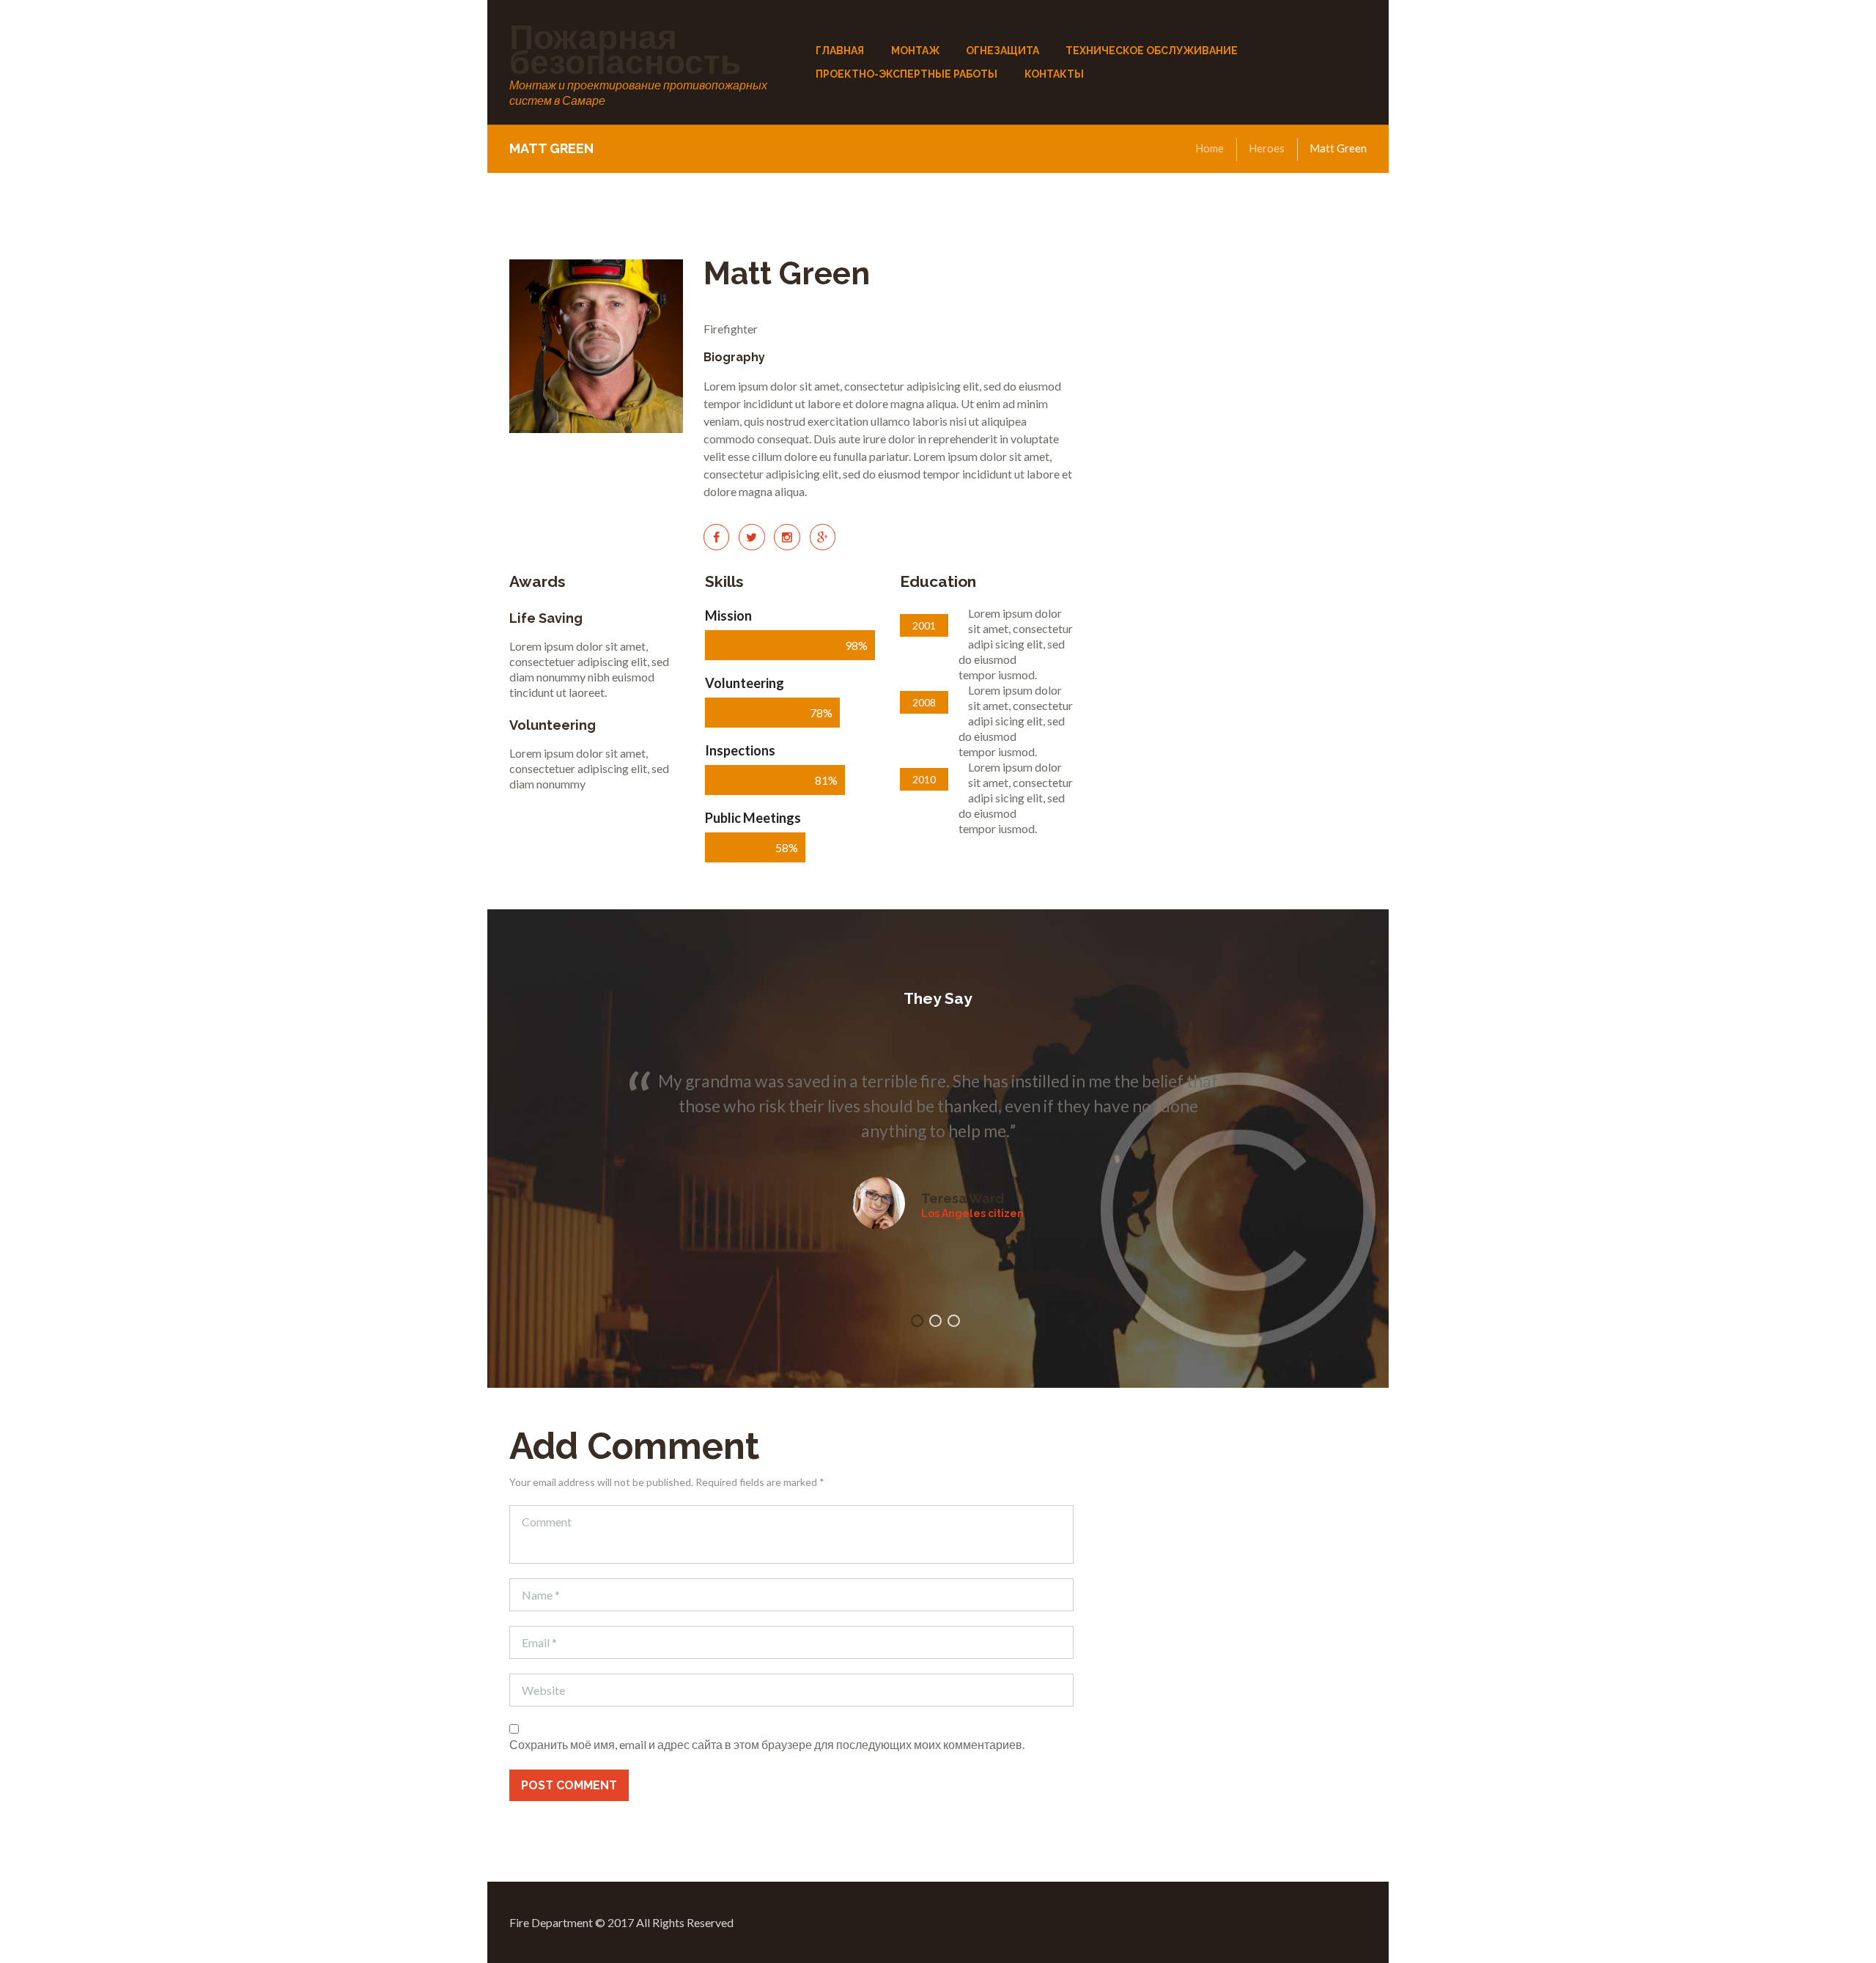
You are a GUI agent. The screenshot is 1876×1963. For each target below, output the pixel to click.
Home (1210, 148)
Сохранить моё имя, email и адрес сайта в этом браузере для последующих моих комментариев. (767, 1744)
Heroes (1267, 148)
